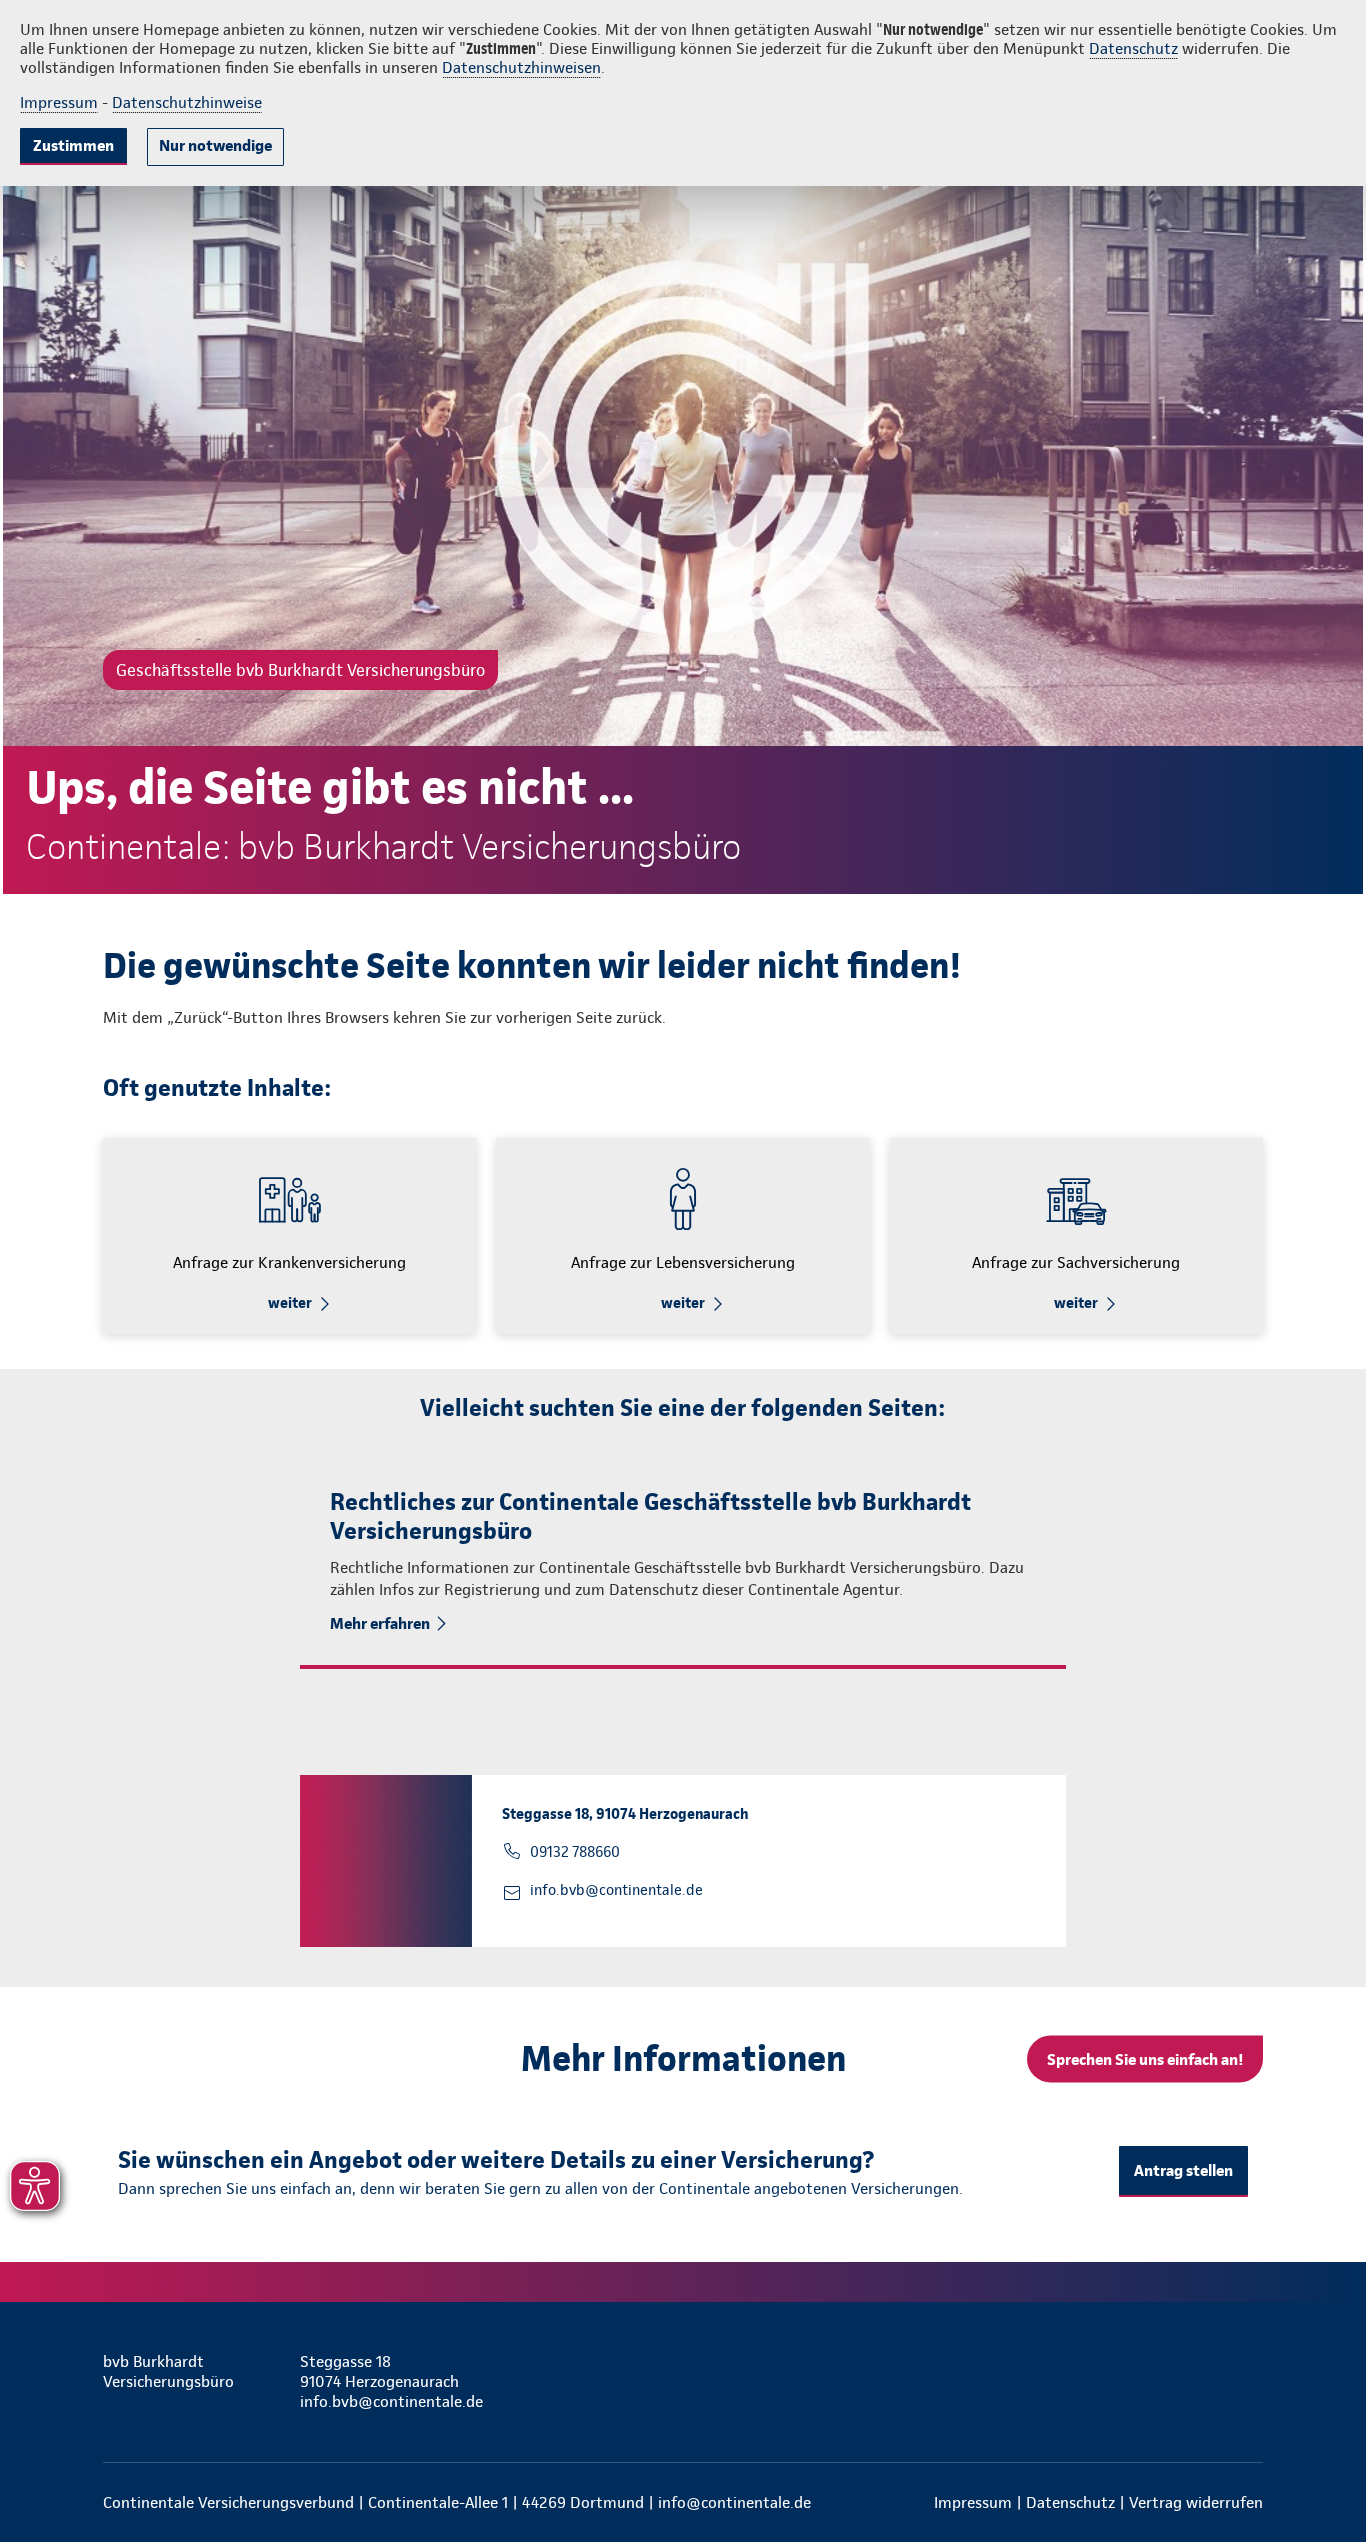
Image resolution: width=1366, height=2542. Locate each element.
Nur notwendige (215, 145)
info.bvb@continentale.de (616, 1890)
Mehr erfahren (380, 1623)
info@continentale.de (734, 2502)
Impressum (59, 102)
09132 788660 (575, 1852)
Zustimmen (73, 145)
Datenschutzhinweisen (521, 67)
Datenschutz (1133, 48)
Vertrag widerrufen (1196, 2502)
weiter (290, 1303)
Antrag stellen (1183, 2170)
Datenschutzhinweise (187, 102)
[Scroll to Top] (1266, 1211)
